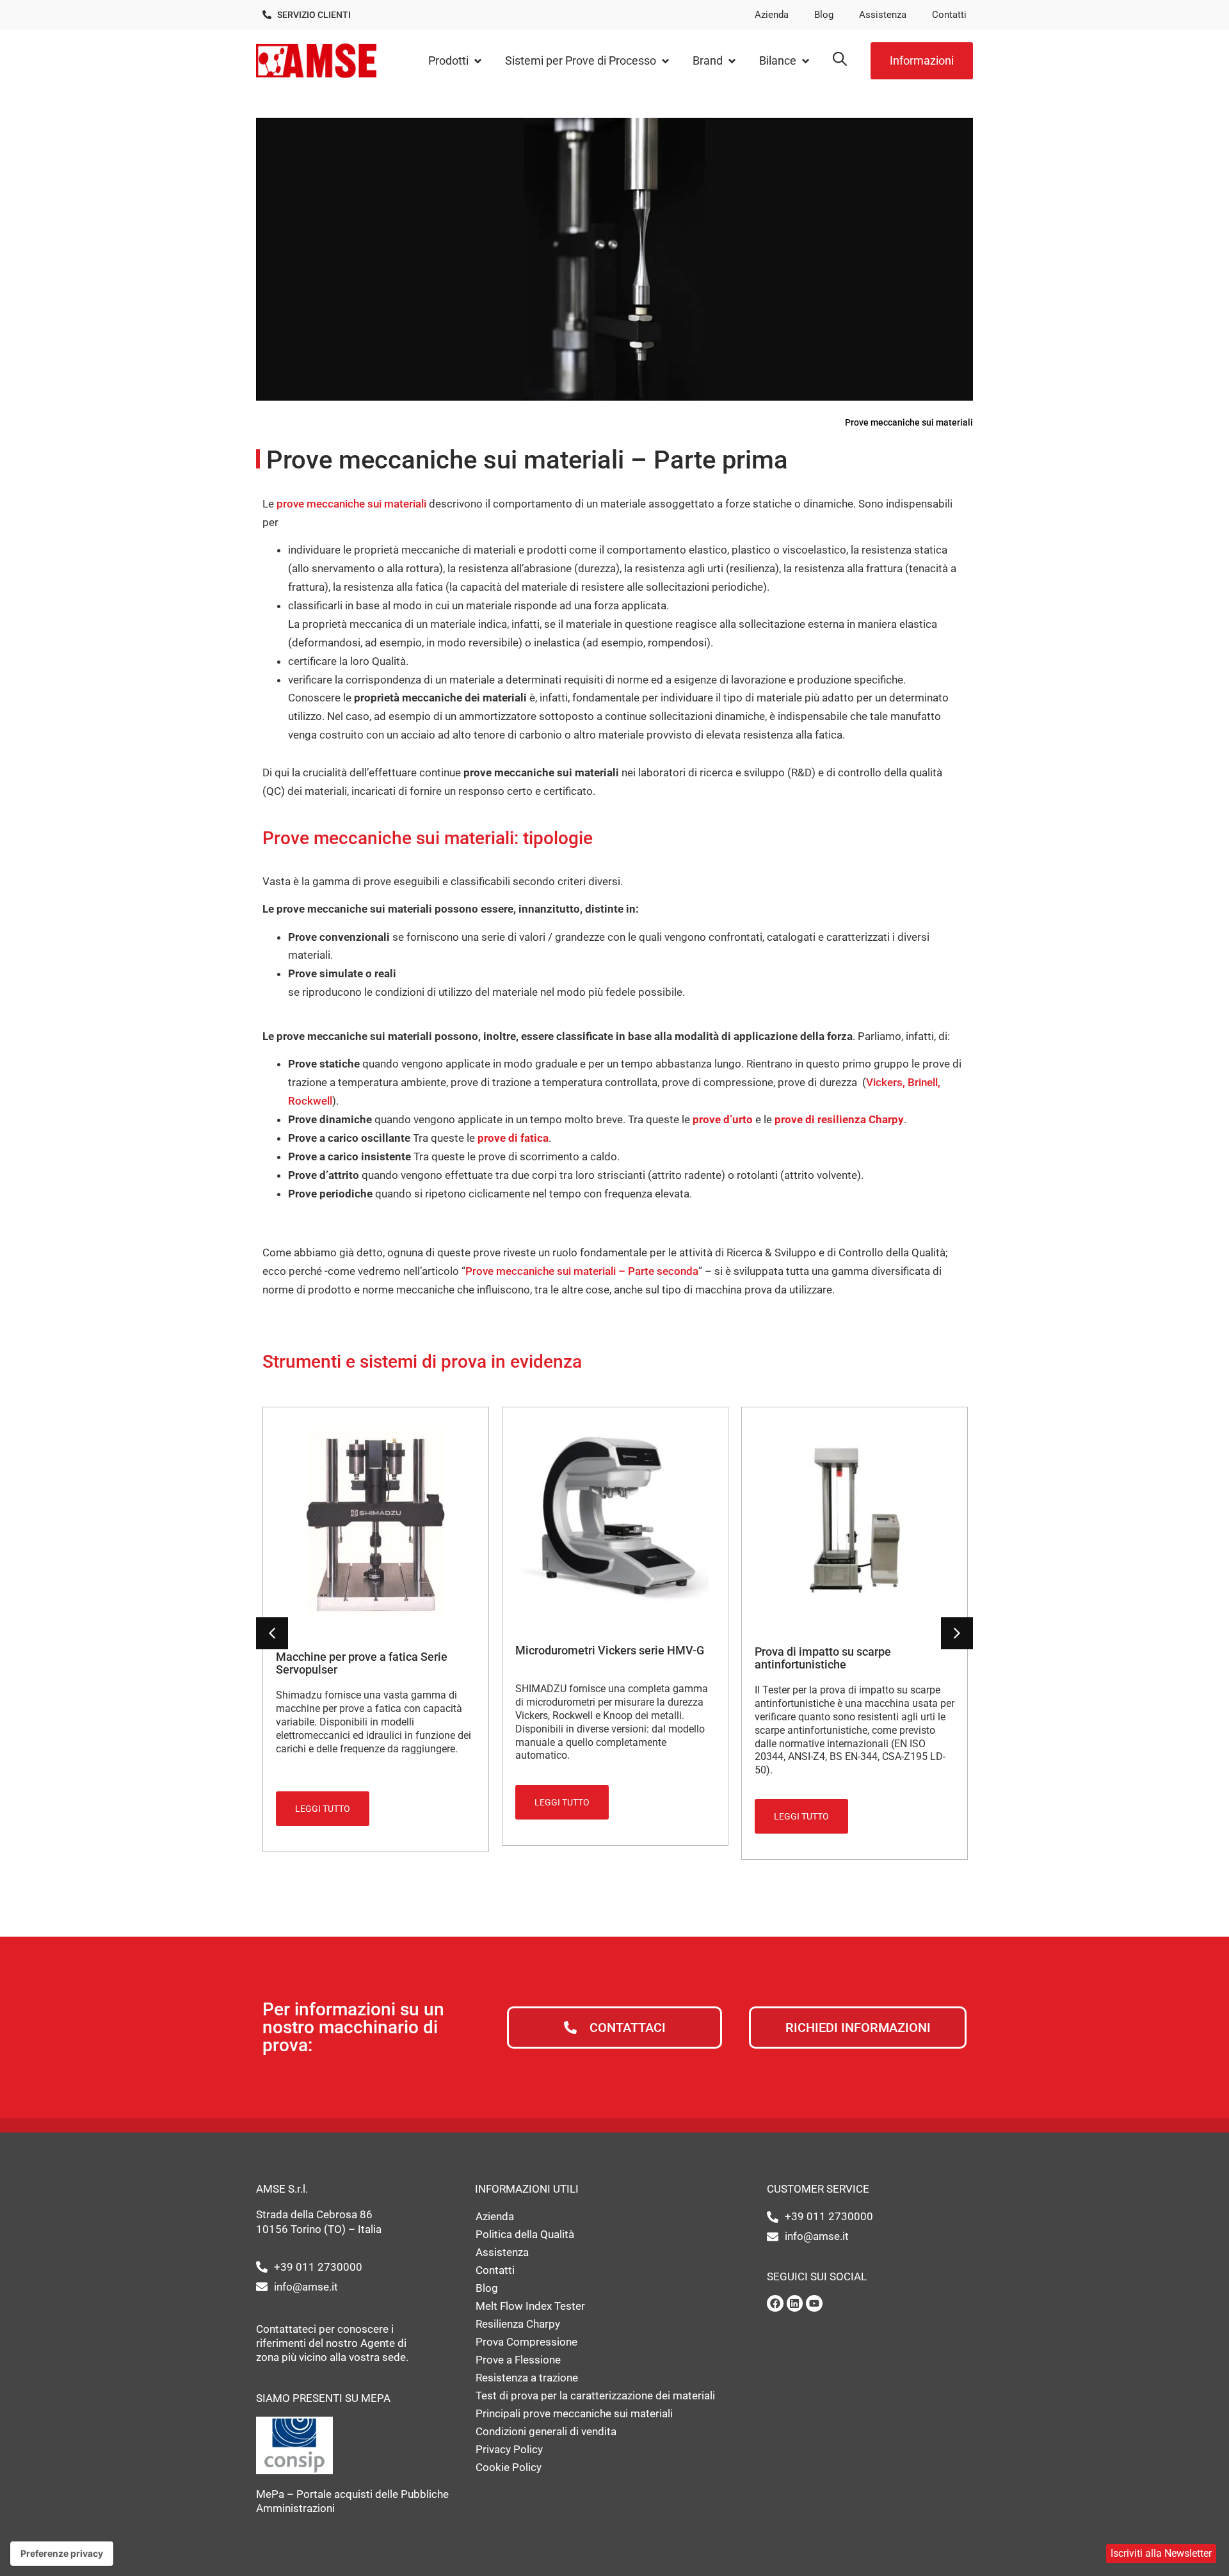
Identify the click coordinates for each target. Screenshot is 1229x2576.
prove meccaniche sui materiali (351, 504)
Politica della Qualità (525, 2234)
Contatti (949, 15)
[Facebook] (775, 2303)
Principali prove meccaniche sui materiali (574, 2413)
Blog (824, 15)
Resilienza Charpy (518, 2324)
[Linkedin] (795, 2303)
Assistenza (883, 15)
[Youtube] (814, 2303)
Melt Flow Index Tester (530, 2306)
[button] (456, 61)
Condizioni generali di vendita (546, 2431)
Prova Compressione (526, 2342)
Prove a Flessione (518, 2360)
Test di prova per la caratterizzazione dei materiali (595, 2396)
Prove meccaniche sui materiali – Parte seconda (582, 1271)
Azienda (772, 15)
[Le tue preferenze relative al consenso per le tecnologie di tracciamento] (62, 2554)
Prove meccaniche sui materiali (909, 422)
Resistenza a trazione (527, 2378)
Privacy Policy (509, 2449)
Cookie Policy (509, 2467)
